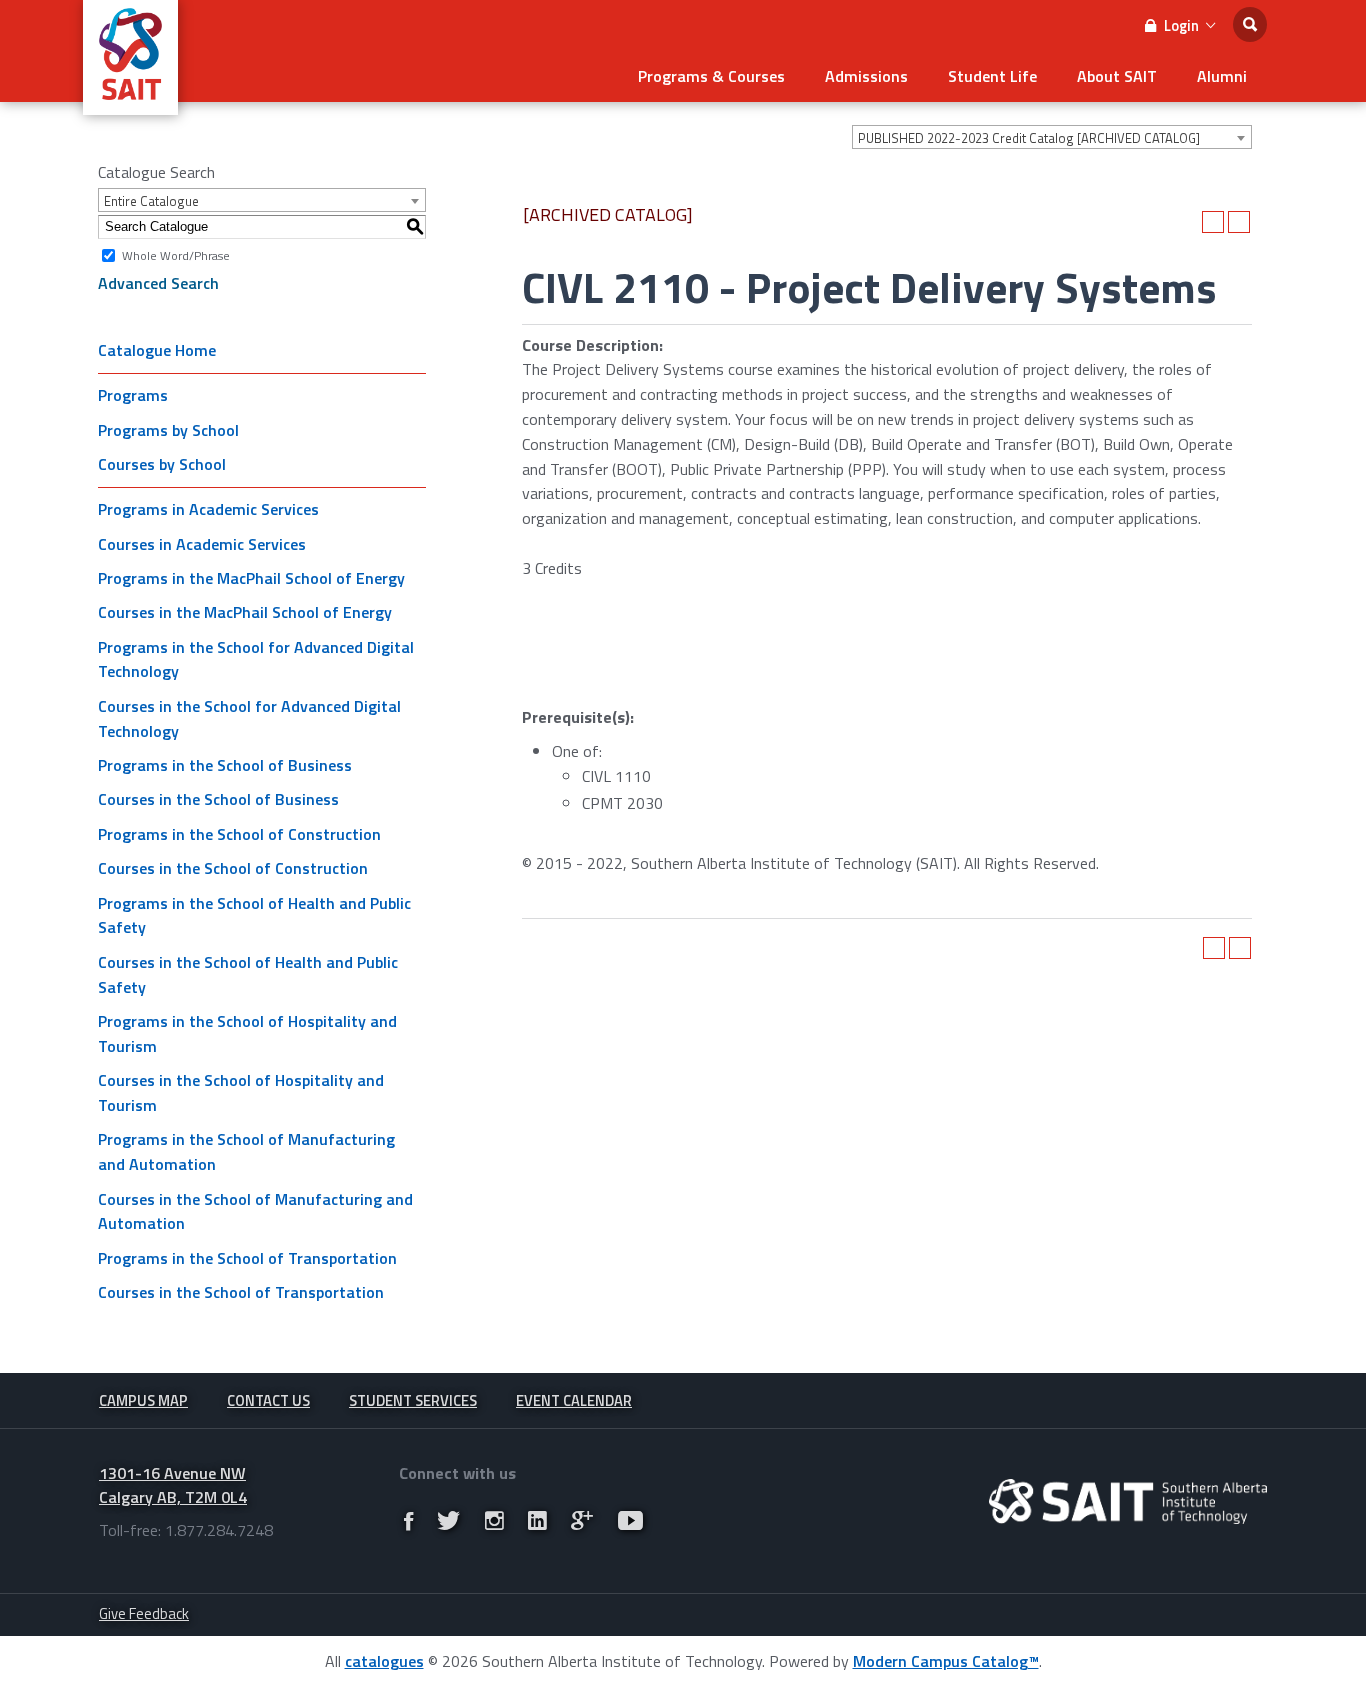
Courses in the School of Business (218, 799)
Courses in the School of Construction (233, 868)
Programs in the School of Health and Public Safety (254, 915)
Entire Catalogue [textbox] (151, 201)
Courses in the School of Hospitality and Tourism (241, 1092)
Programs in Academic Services (208, 509)
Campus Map (143, 1400)
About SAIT (1117, 76)
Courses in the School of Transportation (241, 1292)
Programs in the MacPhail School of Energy (251, 578)
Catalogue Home (157, 350)
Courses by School (162, 464)
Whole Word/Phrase (176, 254)
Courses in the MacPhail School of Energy (245, 612)
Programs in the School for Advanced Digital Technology (256, 659)
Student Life (992, 76)
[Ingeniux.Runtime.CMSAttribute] (1128, 1501)
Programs (133, 395)
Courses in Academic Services (202, 544)
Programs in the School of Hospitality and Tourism (247, 1033)
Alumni (1222, 76)
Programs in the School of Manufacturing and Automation (246, 1151)
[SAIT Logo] (130, 104)
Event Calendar (574, 1400)
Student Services (413, 1400)
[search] (1250, 24)
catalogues (384, 1661)
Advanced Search (158, 283)
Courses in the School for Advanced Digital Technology (249, 718)
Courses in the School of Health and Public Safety (248, 974)
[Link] (408, 1520)
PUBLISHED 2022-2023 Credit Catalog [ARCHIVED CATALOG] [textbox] (1029, 138)
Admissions (866, 76)
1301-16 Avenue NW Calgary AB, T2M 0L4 (173, 1485)
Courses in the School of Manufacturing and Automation (255, 1211)
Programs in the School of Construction (239, 834)
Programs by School (168, 430)
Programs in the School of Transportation (247, 1258)
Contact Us (268, 1400)
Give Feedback (144, 1613)
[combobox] (1052, 137)
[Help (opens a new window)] (1239, 222)
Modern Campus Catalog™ (946, 1661)
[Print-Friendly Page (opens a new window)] (1213, 222)
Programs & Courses (711, 76)
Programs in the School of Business (225, 765)
